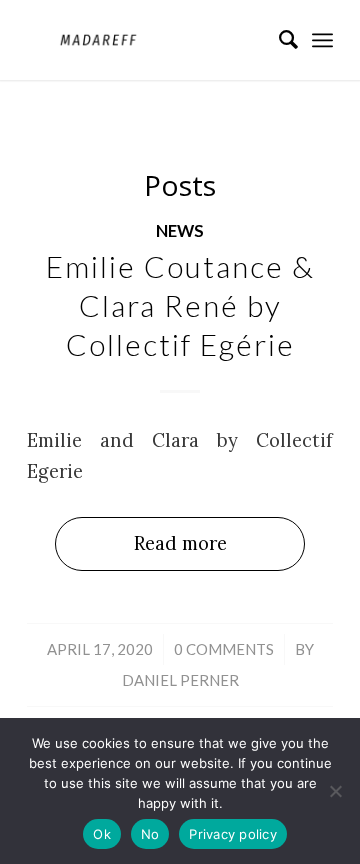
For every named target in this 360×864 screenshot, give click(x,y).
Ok (102, 834)
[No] (335, 791)
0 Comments (224, 649)
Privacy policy (233, 834)
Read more (180, 543)
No (150, 834)
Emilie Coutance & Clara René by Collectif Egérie (180, 305)
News (180, 231)
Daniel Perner (180, 680)
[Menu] (322, 40)
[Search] (278, 40)
